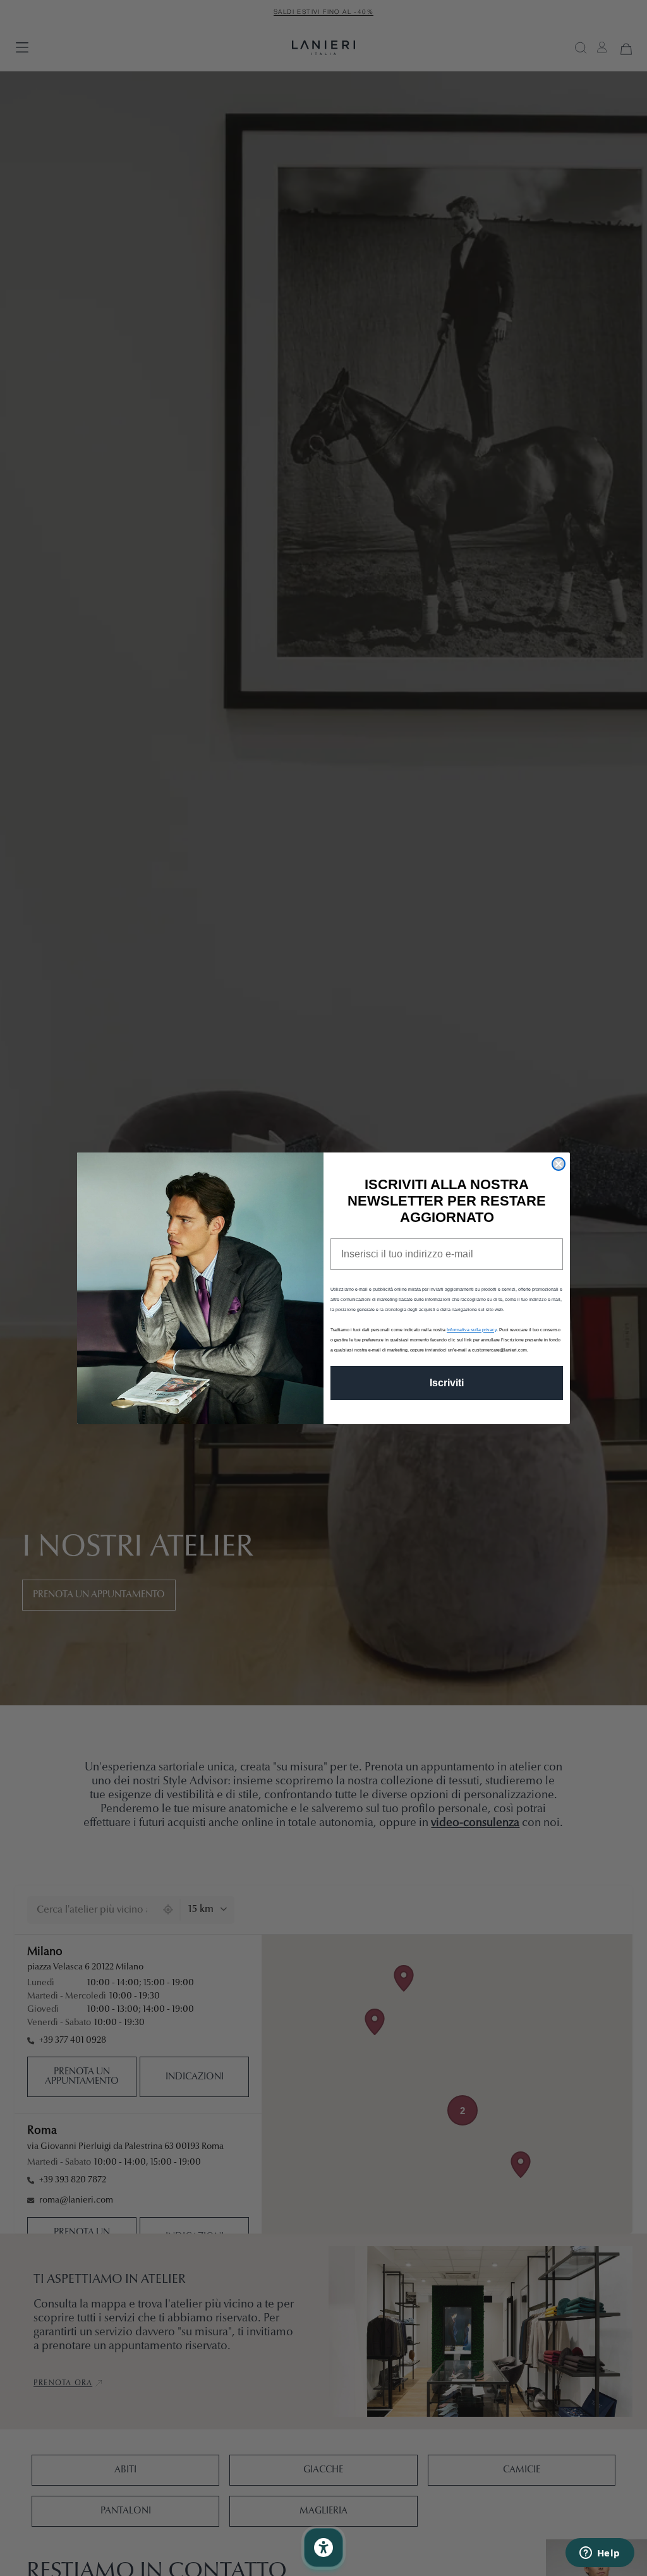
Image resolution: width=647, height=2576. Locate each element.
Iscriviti (447, 1383)
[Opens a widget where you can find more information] (600, 2554)
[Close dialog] (559, 1164)
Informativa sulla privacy (472, 1330)
